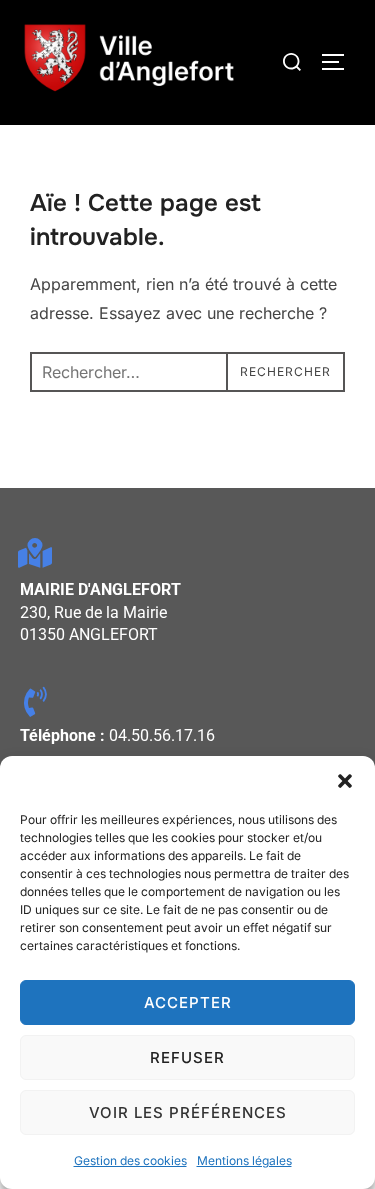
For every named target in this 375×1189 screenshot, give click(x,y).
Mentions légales (244, 1160)
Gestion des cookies (130, 1160)
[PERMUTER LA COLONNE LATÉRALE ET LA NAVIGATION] (340, 62)
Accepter (188, 1002)
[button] (345, 781)
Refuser (187, 1057)
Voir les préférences (188, 1112)
